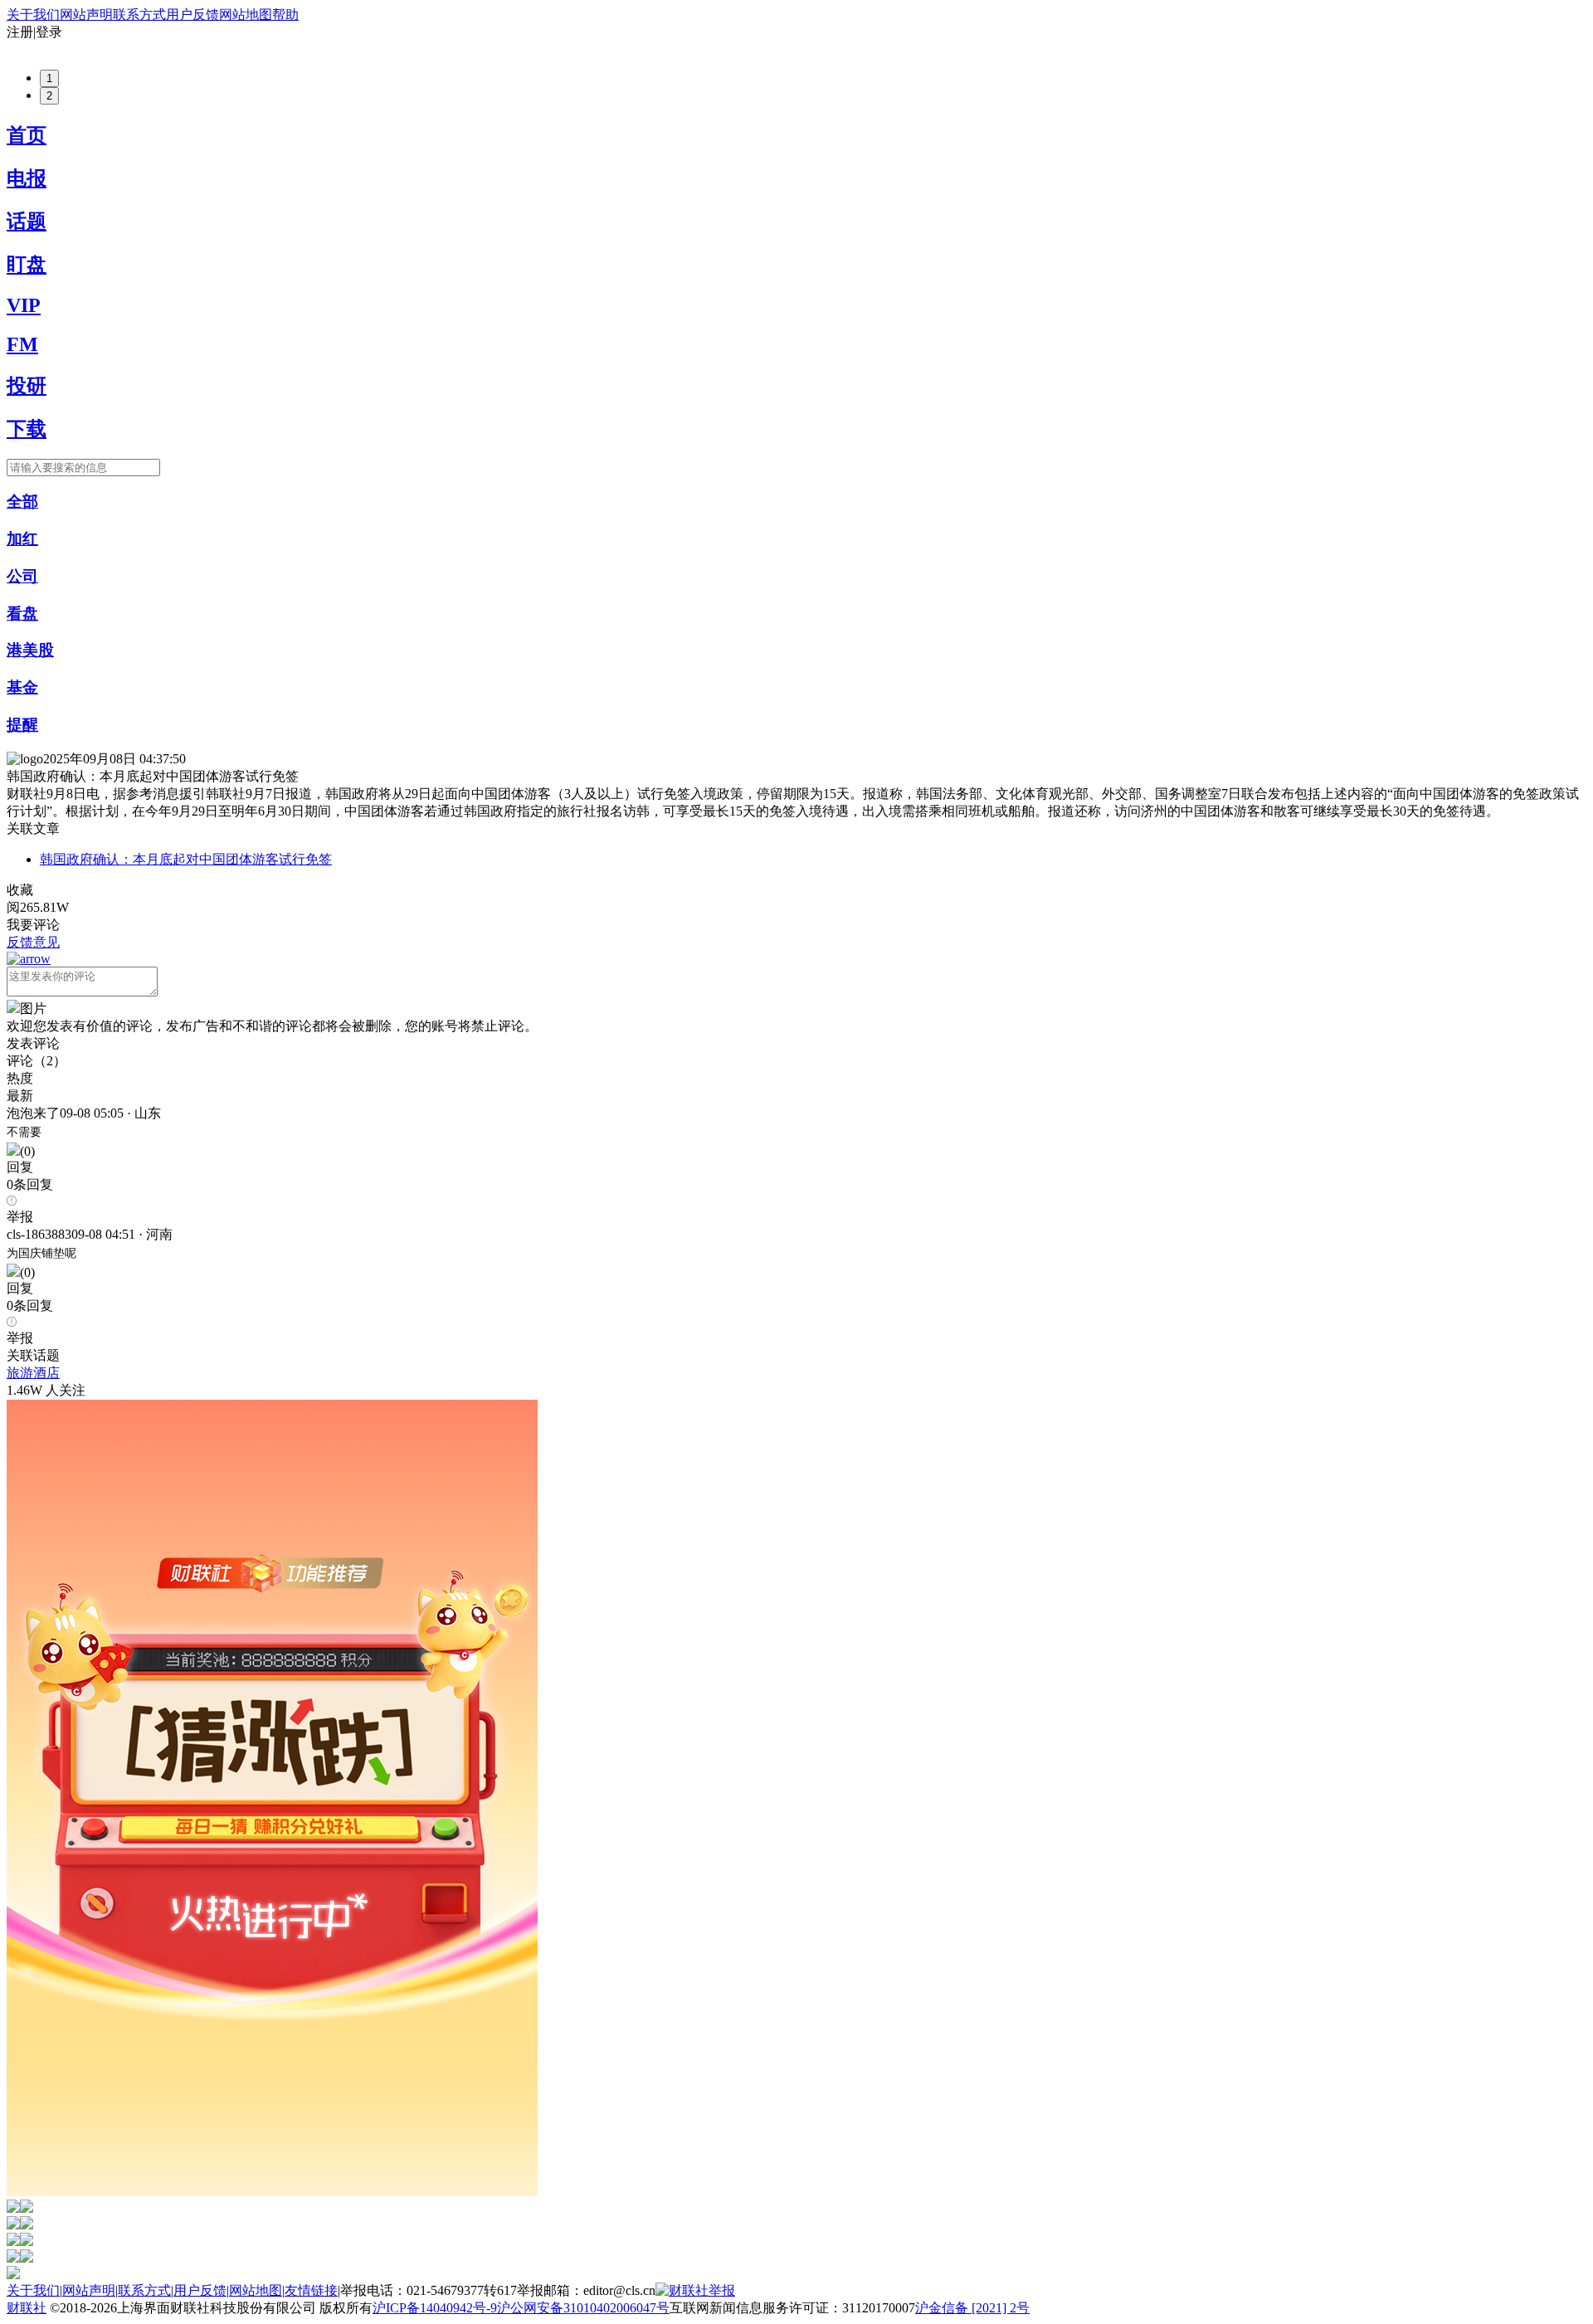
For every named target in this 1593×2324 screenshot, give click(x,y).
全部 (22, 502)
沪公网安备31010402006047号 (583, 2308)
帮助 (285, 15)
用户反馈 (192, 15)
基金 (22, 687)
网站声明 (86, 15)
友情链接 (311, 2290)
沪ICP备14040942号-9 (435, 2308)
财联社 (27, 2308)
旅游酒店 (33, 1373)
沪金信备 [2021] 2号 (972, 2308)
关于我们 (33, 15)
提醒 (22, 725)
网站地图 (246, 15)
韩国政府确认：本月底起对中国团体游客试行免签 (186, 859)
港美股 (30, 650)
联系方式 (139, 15)
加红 (22, 539)
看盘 (22, 614)
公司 (22, 576)
